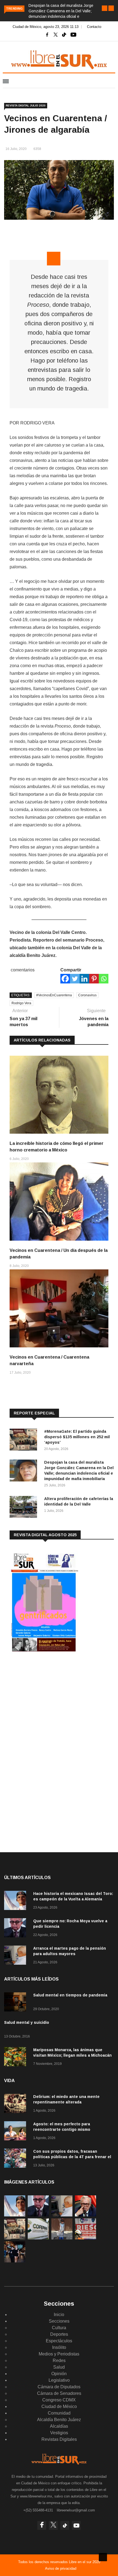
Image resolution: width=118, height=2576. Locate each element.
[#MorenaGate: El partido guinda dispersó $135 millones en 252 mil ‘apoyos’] (25, 1441)
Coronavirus (87, 995)
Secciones (59, 2321)
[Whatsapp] (104, 979)
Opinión (59, 2374)
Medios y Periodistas (59, 2354)
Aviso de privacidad (61, 2568)
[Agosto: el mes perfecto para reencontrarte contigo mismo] (16, 2132)
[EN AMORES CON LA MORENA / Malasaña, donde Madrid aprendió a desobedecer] (15, 2261)
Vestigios (59, 2433)
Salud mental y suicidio (27, 2022)
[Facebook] (65, 979)
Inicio (59, 2315)
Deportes (59, 2334)
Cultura (59, 2328)
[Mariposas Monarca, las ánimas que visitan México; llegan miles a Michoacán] (16, 2058)
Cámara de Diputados (59, 2387)
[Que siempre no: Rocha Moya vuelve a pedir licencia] (16, 1929)
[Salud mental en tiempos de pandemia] (16, 2003)
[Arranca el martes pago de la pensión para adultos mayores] (16, 1956)
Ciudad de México (59, 2406)
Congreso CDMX (59, 2400)
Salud (59, 2367)
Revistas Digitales (59, 2439)
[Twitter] (75, 979)
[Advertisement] (51, 1701)
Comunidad (59, 2413)
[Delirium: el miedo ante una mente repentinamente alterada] (16, 2104)
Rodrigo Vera (21, 1003)
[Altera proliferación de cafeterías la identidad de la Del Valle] (25, 1508)
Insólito (59, 2347)
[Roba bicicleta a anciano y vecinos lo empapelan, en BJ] (62, 2238)
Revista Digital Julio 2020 (26, 105)
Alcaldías (59, 2426)
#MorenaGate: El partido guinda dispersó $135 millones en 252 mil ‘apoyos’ (77, 1437)
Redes (59, 2361)
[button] (105, 8)
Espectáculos (59, 2341)
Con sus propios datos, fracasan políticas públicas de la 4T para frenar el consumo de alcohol (72, 2157)
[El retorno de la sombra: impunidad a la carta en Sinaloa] (85, 2215)
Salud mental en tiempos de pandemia (70, 1995)
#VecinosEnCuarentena (54, 995)
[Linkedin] (84, 979)
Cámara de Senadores (59, 2393)
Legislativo (59, 2380)
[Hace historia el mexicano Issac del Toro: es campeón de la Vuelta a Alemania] (16, 1901)
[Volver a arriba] (103, 2557)
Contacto (94, 27)
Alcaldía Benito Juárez (59, 2420)
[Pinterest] (94, 979)
